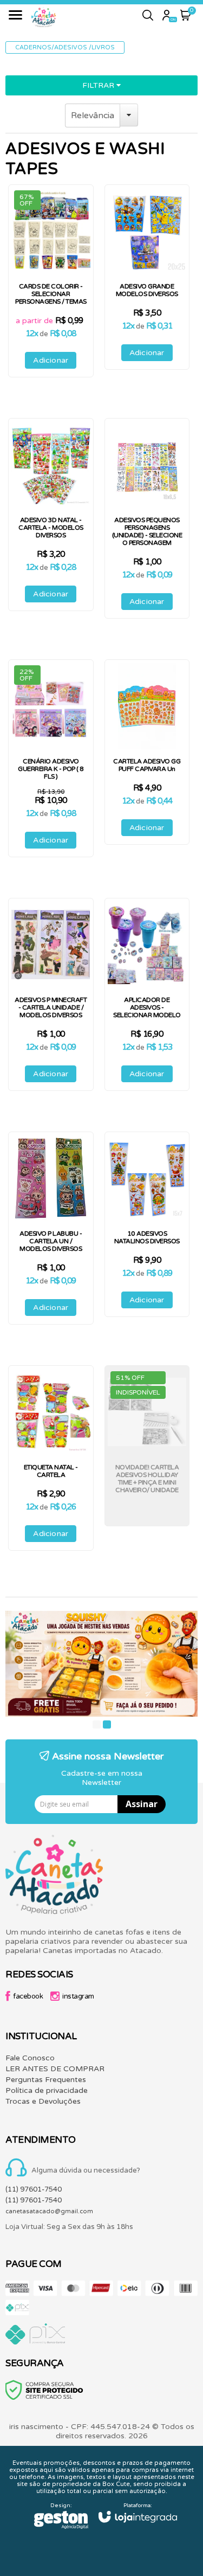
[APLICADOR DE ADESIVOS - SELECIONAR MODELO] (147, 994)
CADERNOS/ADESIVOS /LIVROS (65, 47)
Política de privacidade (47, 2090)
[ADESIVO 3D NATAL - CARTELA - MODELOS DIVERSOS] (51, 515)
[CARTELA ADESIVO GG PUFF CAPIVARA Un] (147, 752)
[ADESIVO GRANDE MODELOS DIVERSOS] (147, 277)
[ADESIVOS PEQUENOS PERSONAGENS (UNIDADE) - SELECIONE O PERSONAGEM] (147, 518)
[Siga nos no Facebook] (27, 1998)
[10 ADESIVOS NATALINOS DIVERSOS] (147, 1224)
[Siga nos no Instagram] (75, 1998)
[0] (186, 18)
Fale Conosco (30, 2058)
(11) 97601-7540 (34, 2189)
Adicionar (51, 360)
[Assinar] (142, 1804)
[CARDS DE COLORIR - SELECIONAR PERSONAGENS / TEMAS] (51, 281)
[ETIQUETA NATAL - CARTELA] (51, 1458)
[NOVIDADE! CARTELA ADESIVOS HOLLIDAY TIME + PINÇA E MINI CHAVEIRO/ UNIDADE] (147, 1446)
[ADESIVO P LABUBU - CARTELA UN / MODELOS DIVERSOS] (51, 1228)
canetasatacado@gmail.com (49, 2211)
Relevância (93, 115)
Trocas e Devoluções (43, 2101)
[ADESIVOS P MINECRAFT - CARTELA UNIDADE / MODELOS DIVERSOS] (51, 994)
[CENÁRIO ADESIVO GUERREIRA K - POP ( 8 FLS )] (51, 758)
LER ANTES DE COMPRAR (55, 2069)
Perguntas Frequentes (46, 2080)
